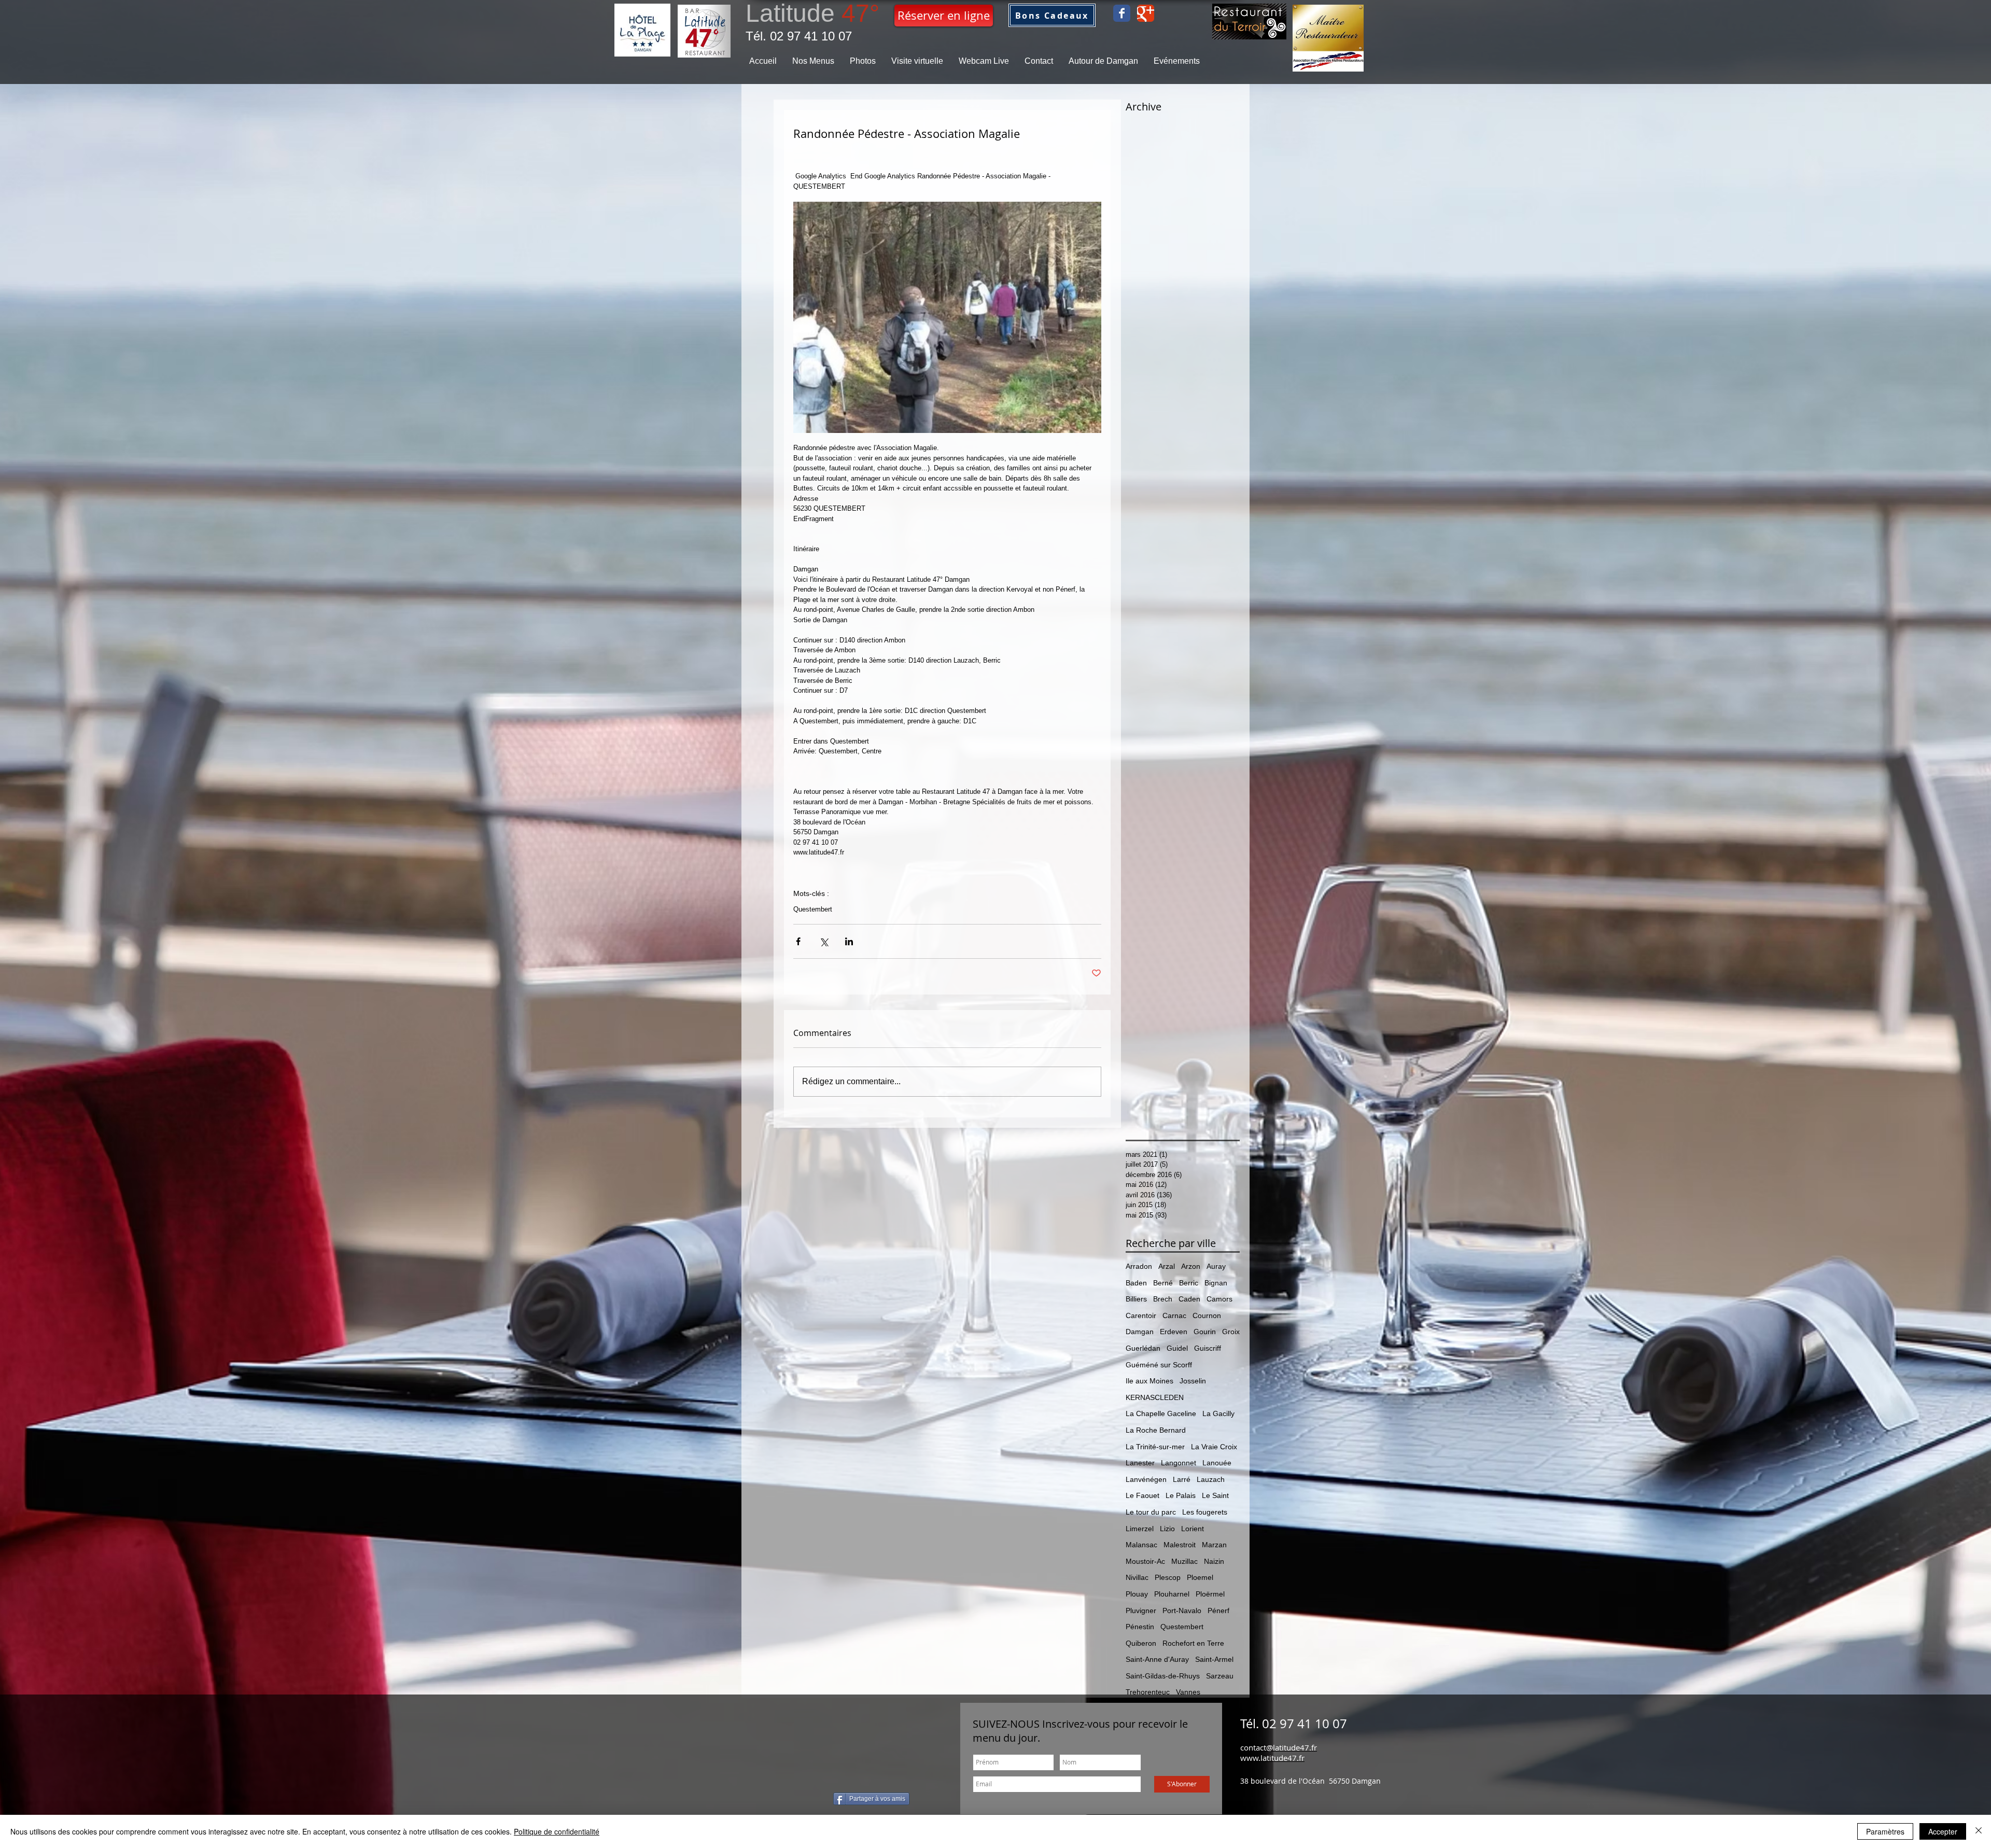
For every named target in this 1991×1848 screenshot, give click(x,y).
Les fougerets (1205, 1512)
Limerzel (1140, 1529)
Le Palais (1181, 1495)
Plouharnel (1172, 1594)
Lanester (1140, 1463)
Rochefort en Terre (1193, 1643)
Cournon (1207, 1315)
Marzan (1214, 1545)
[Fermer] (1979, 1831)
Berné (1163, 1283)
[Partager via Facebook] (798, 941)
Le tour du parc (1151, 1512)
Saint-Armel (1214, 1659)
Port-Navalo (1182, 1611)
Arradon (1139, 1266)
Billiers (1136, 1299)
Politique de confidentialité (557, 1831)
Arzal (1167, 1266)
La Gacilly (1218, 1413)
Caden (1189, 1299)
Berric (1189, 1283)
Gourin (1205, 1332)
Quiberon (1141, 1643)
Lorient (1193, 1529)
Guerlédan (1143, 1348)
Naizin (1214, 1561)
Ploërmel (1210, 1594)
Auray (1216, 1266)
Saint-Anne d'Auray (1157, 1659)
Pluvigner (1141, 1611)
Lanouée (1217, 1463)
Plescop (1168, 1577)
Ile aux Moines (1149, 1381)
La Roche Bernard (1156, 1430)
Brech (1163, 1299)
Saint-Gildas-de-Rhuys (1163, 1676)
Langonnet (1179, 1463)
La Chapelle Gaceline (1161, 1413)
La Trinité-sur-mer (1155, 1447)
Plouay (1137, 1594)
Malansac (1141, 1545)
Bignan (1216, 1283)
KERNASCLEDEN (1155, 1397)
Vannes (1188, 1692)
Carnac (1174, 1315)
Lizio (1167, 1529)
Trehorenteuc (1148, 1692)
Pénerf (1218, 1611)
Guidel (1177, 1348)
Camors (1219, 1299)
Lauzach (1211, 1479)
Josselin (1193, 1381)
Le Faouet (1142, 1495)
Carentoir (1141, 1315)
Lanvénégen (1146, 1479)
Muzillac (1184, 1561)
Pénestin (1140, 1627)
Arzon (1191, 1266)
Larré (1182, 1479)
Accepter (1943, 1831)
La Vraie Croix (1214, 1447)
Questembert (813, 909)
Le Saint (1215, 1495)
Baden (1136, 1283)
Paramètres (1885, 1831)
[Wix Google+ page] (1146, 13)
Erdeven (1174, 1332)
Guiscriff (1208, 1348)
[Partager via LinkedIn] (849, 941)
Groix (1231, 1332)
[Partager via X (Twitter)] (824, 941)
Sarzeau (1220, 1676)
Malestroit (1180, 1545)
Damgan (1140, 1332)
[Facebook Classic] (1122, 13)
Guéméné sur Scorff (1159, 1365)
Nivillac (1137, 1577)
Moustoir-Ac (1145, 1561)
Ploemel (1200, 1577)
